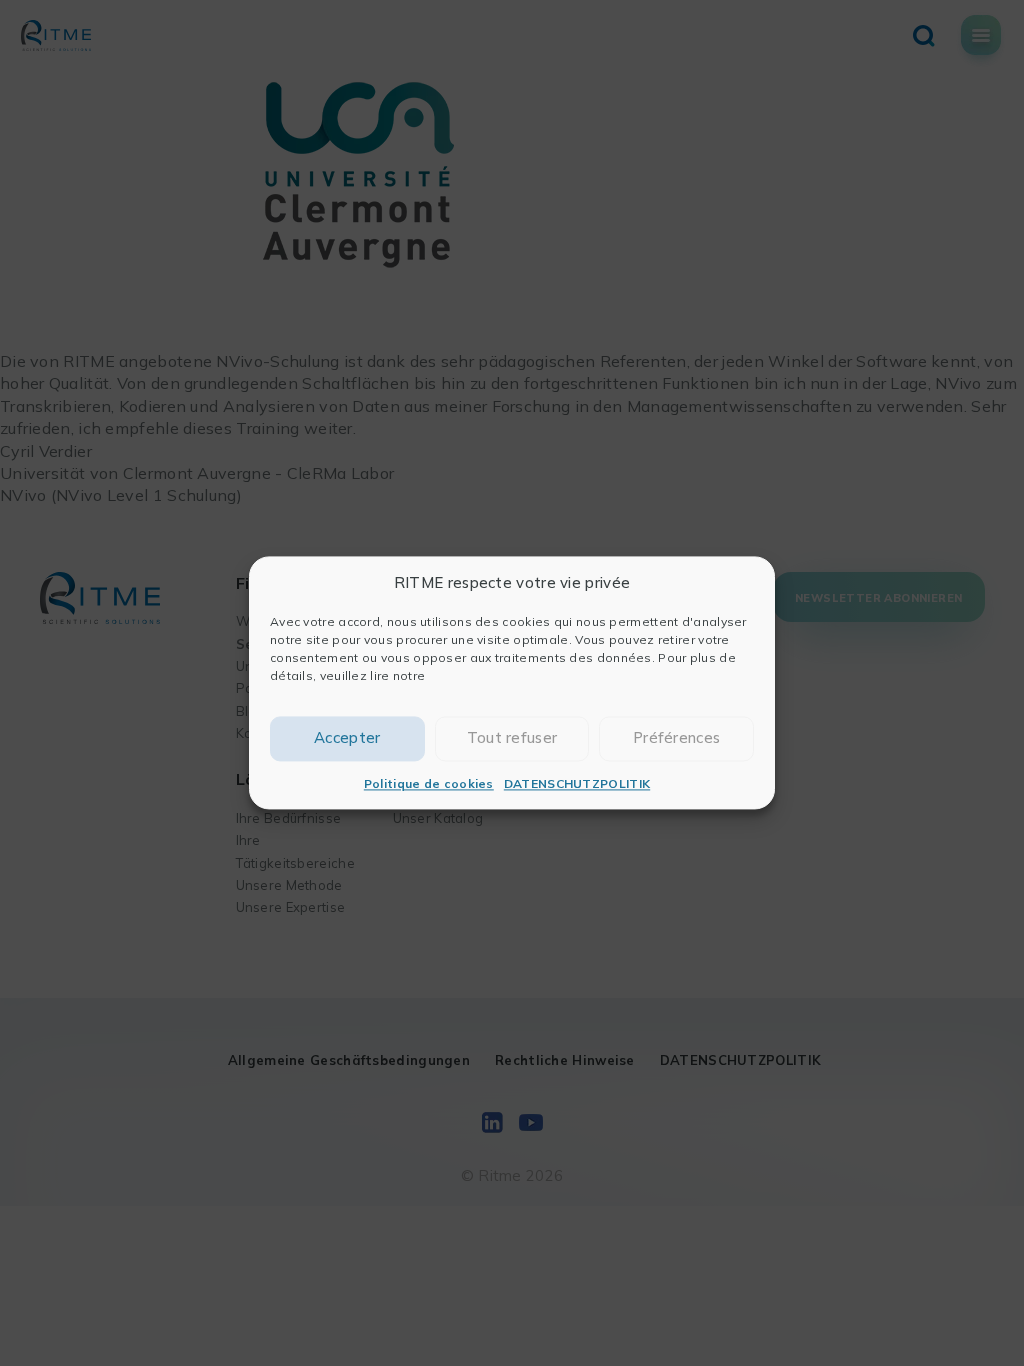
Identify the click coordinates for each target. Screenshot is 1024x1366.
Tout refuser (512, 738)
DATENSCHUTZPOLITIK (577, 783)
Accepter (347, 738)
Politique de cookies (429, 783)
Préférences (676, 738)
